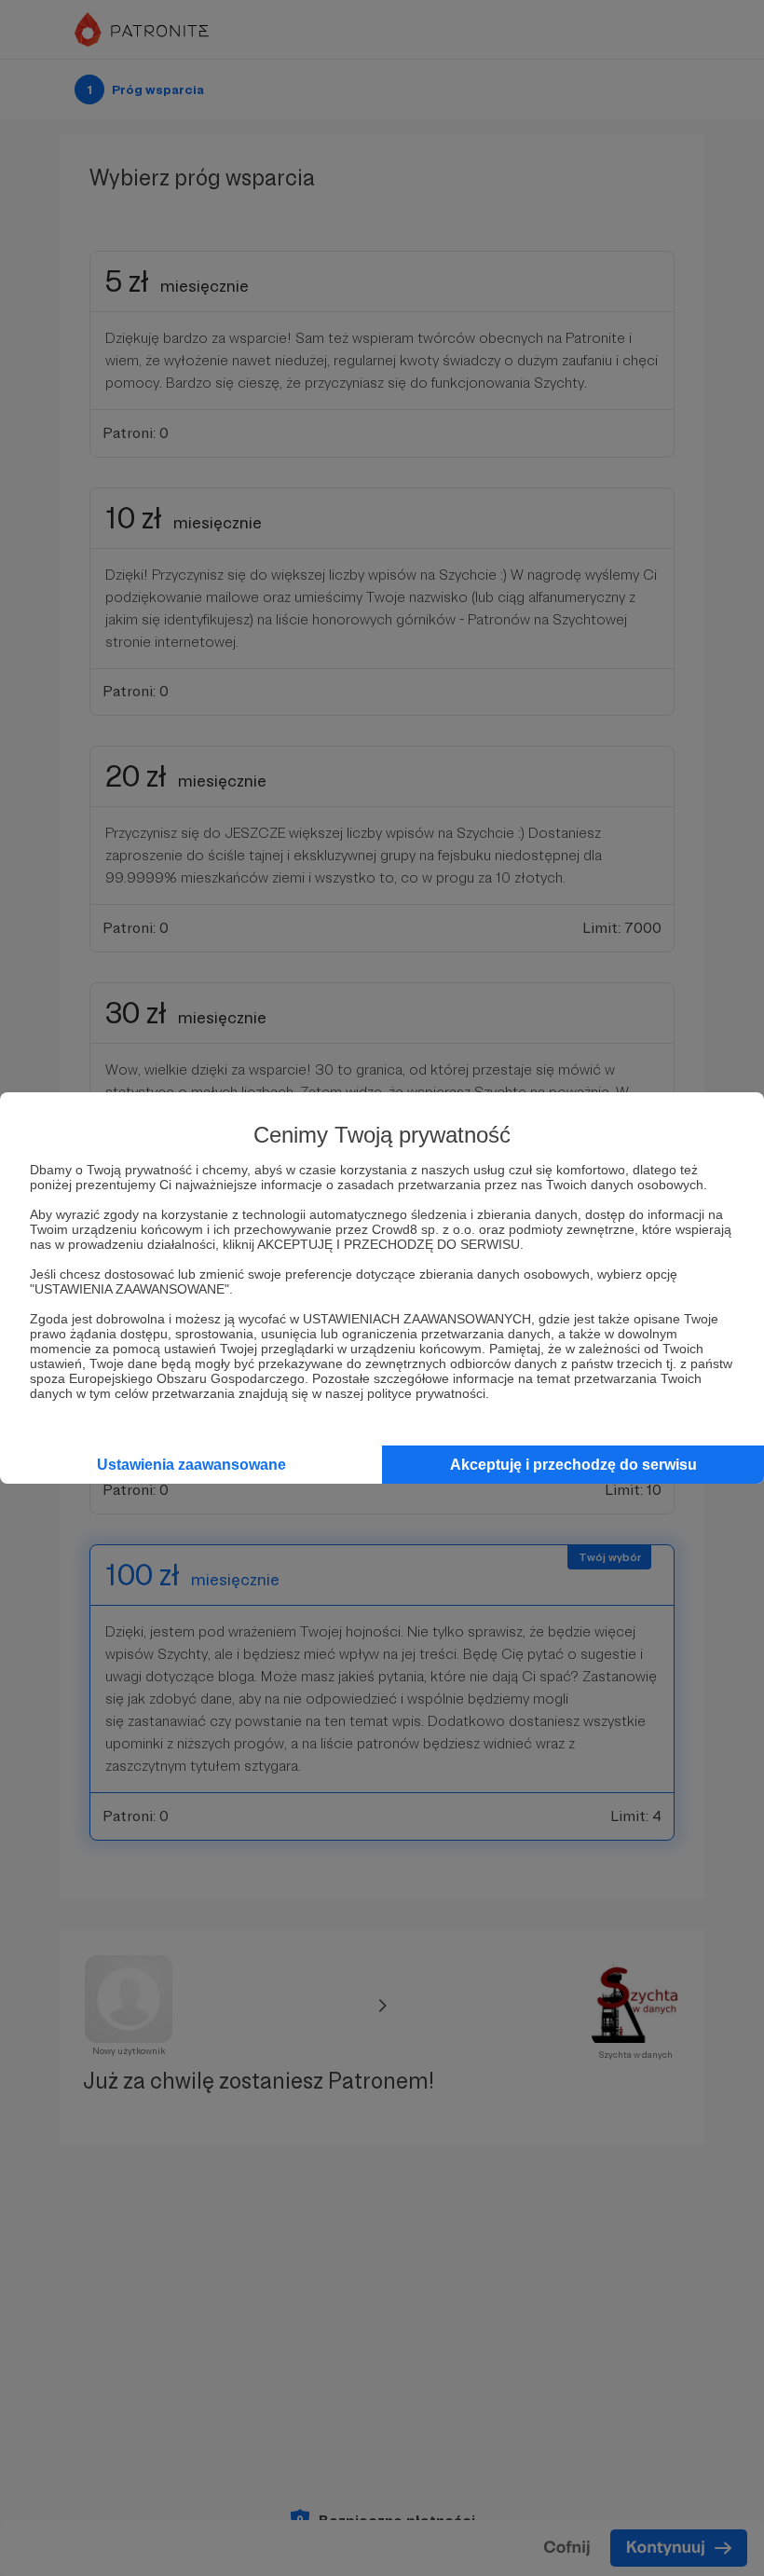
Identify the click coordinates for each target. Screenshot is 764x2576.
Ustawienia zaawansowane (191, 1465)
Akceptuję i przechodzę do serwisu (573, 1465)
